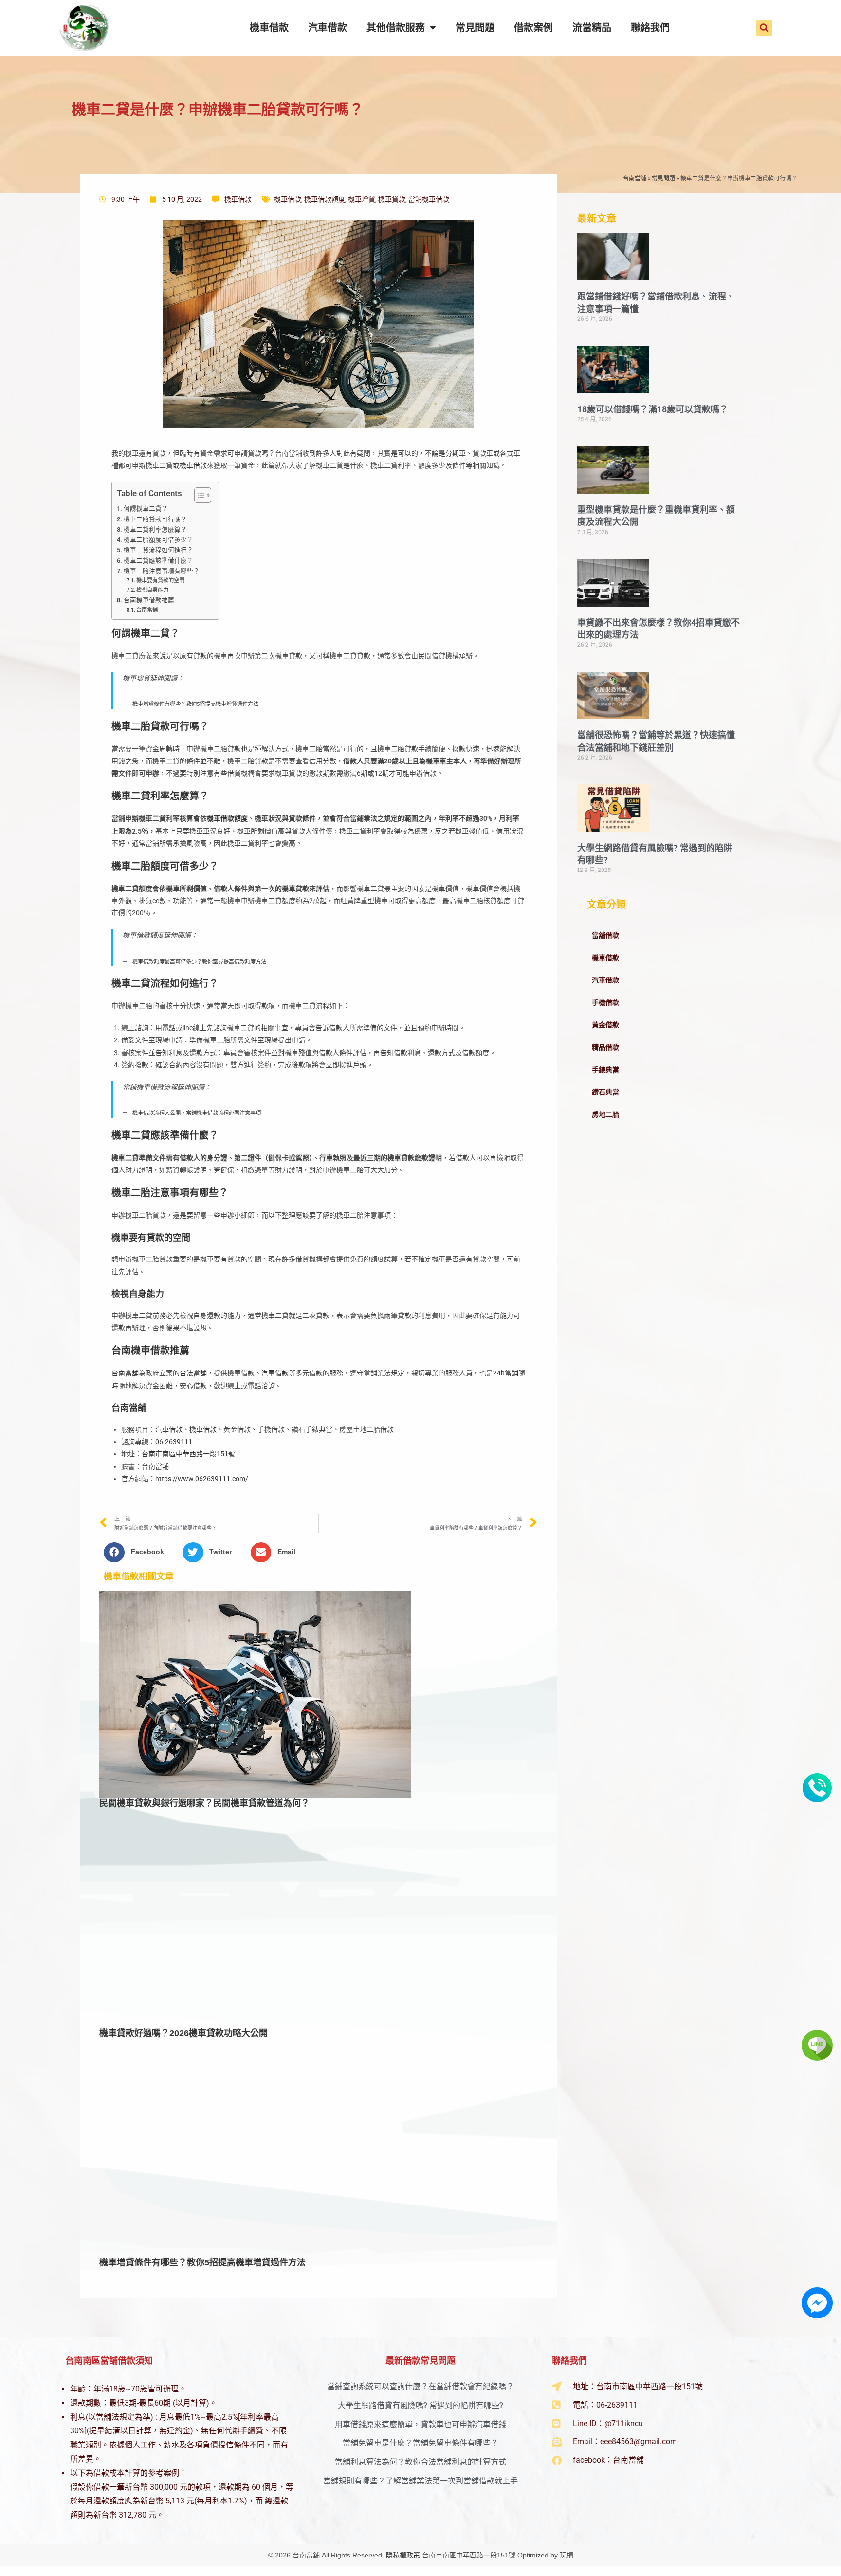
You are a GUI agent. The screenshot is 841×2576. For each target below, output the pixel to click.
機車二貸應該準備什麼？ (158, 561)
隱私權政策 (403, 2555)
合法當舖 (193, 1373)
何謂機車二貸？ (146, 509)
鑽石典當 (605, 1092)
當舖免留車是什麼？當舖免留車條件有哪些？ (420, 2443)
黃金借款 (605, 1025)
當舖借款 (605, 935)
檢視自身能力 (152, 590)
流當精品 (592, 28)
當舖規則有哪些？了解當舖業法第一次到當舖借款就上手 (420, 2481)
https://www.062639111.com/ (202, 1479)
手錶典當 (605, 1070)
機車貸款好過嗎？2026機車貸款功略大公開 (183, 2033)
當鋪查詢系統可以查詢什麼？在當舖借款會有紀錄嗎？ (420, 2386)
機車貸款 (392, 199)
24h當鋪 (506, 1373)
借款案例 (533, 28)
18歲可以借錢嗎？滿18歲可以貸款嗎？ (653, 409)
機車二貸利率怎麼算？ (155, 529)
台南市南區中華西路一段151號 (188, 1454)
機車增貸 (362, 199)
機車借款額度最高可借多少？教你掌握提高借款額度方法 (199, 962)
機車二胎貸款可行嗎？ (155, 519)
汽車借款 (328, 28)
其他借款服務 (396, 28)
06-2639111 (174, 1442)
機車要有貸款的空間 (160, 580)
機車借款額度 (325, 199)
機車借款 (269, 28)
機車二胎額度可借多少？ (158, 540)
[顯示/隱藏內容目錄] (198, 495)
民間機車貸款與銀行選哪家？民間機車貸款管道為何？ (204, 1803)
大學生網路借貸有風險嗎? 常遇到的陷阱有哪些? (420, 2405)
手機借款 (605, 1002)
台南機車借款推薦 (149, 600)
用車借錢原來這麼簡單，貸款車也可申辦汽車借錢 (420, 2424)
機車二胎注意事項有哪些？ (162, 571)
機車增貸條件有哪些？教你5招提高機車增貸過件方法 (195, 704)
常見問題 (475, 28)
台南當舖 (635, 178)
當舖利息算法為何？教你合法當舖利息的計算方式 (420, 2462)
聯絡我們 (650, 28)
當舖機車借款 (429, 199)
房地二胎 (605, 1114)
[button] (764, 28)
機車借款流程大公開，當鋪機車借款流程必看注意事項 (197, 1113)
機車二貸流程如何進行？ (158, 550)
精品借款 (605, 1047)
